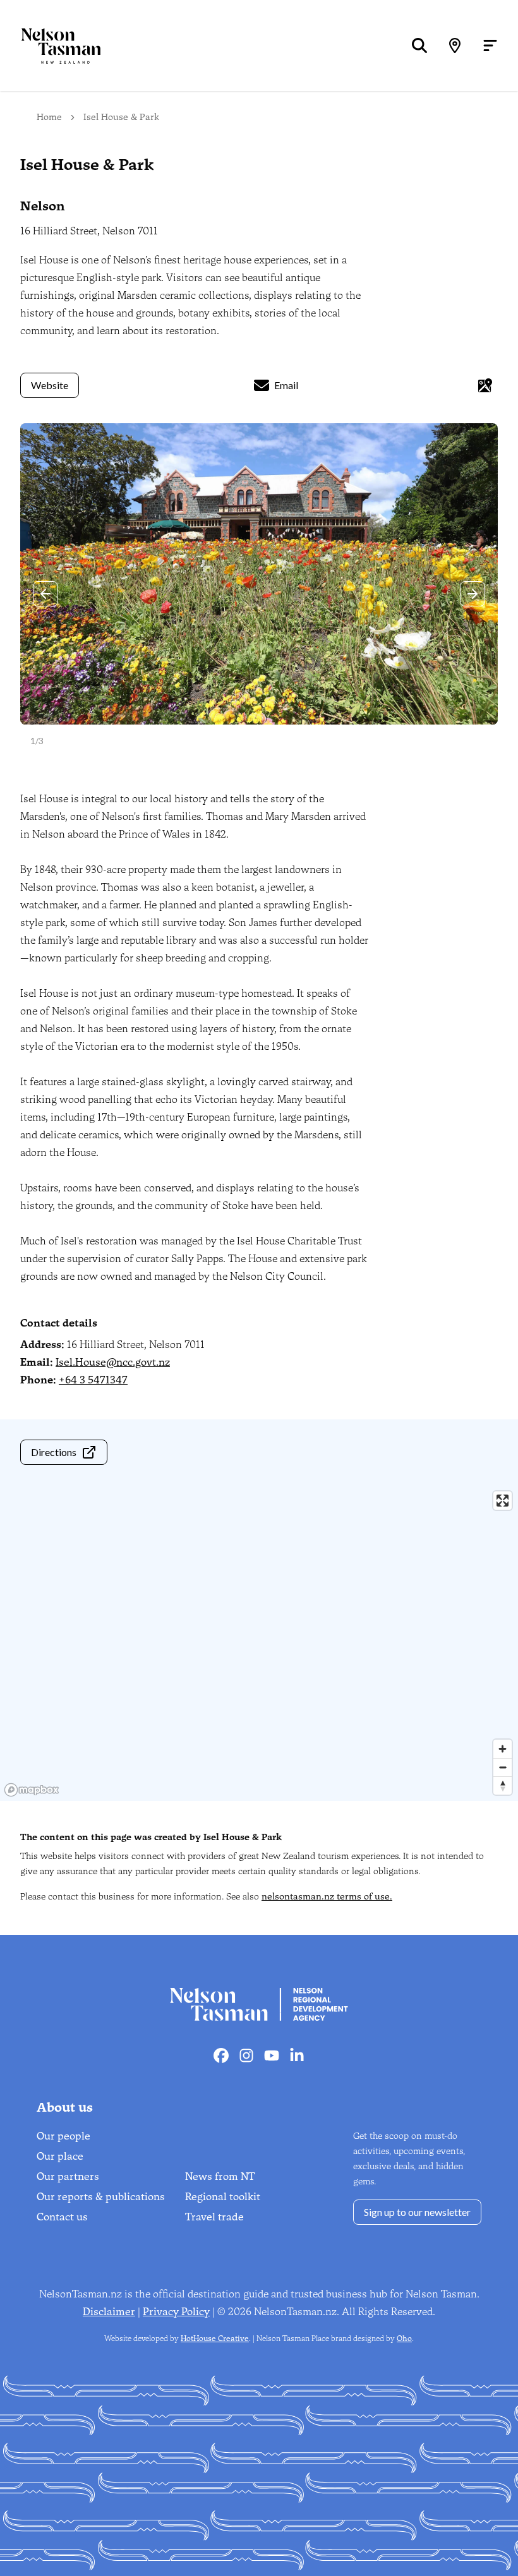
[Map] (455, 45)
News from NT (220, 2176)
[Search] (419, 45)
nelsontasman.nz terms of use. (327, 1897)
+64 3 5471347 (93, 1380)
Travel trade (214, 2217)
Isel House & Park (121, 117)
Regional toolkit (223, 2197)
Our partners (68, 2176)
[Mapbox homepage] (32, 1790)
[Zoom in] (503, 1749)
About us (65, 2107)
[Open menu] (490, 45)
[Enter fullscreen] (503, 1501)
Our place (60, 2156)
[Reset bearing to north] (503, 1785)
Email (286, 385)
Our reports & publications (101, 2197)
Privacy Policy (176, 2312)
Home (49, 117)
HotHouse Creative (215, 2338)
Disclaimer (109, 2312)
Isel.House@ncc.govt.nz (113, 1362)
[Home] (51, 46)
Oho (404, 2338)
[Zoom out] (503, 1767)
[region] (259, 1643)
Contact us (62, 2217)
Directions (54, 1452)
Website (50, 385)
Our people (63, 2136)
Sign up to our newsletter (417, 2212)
